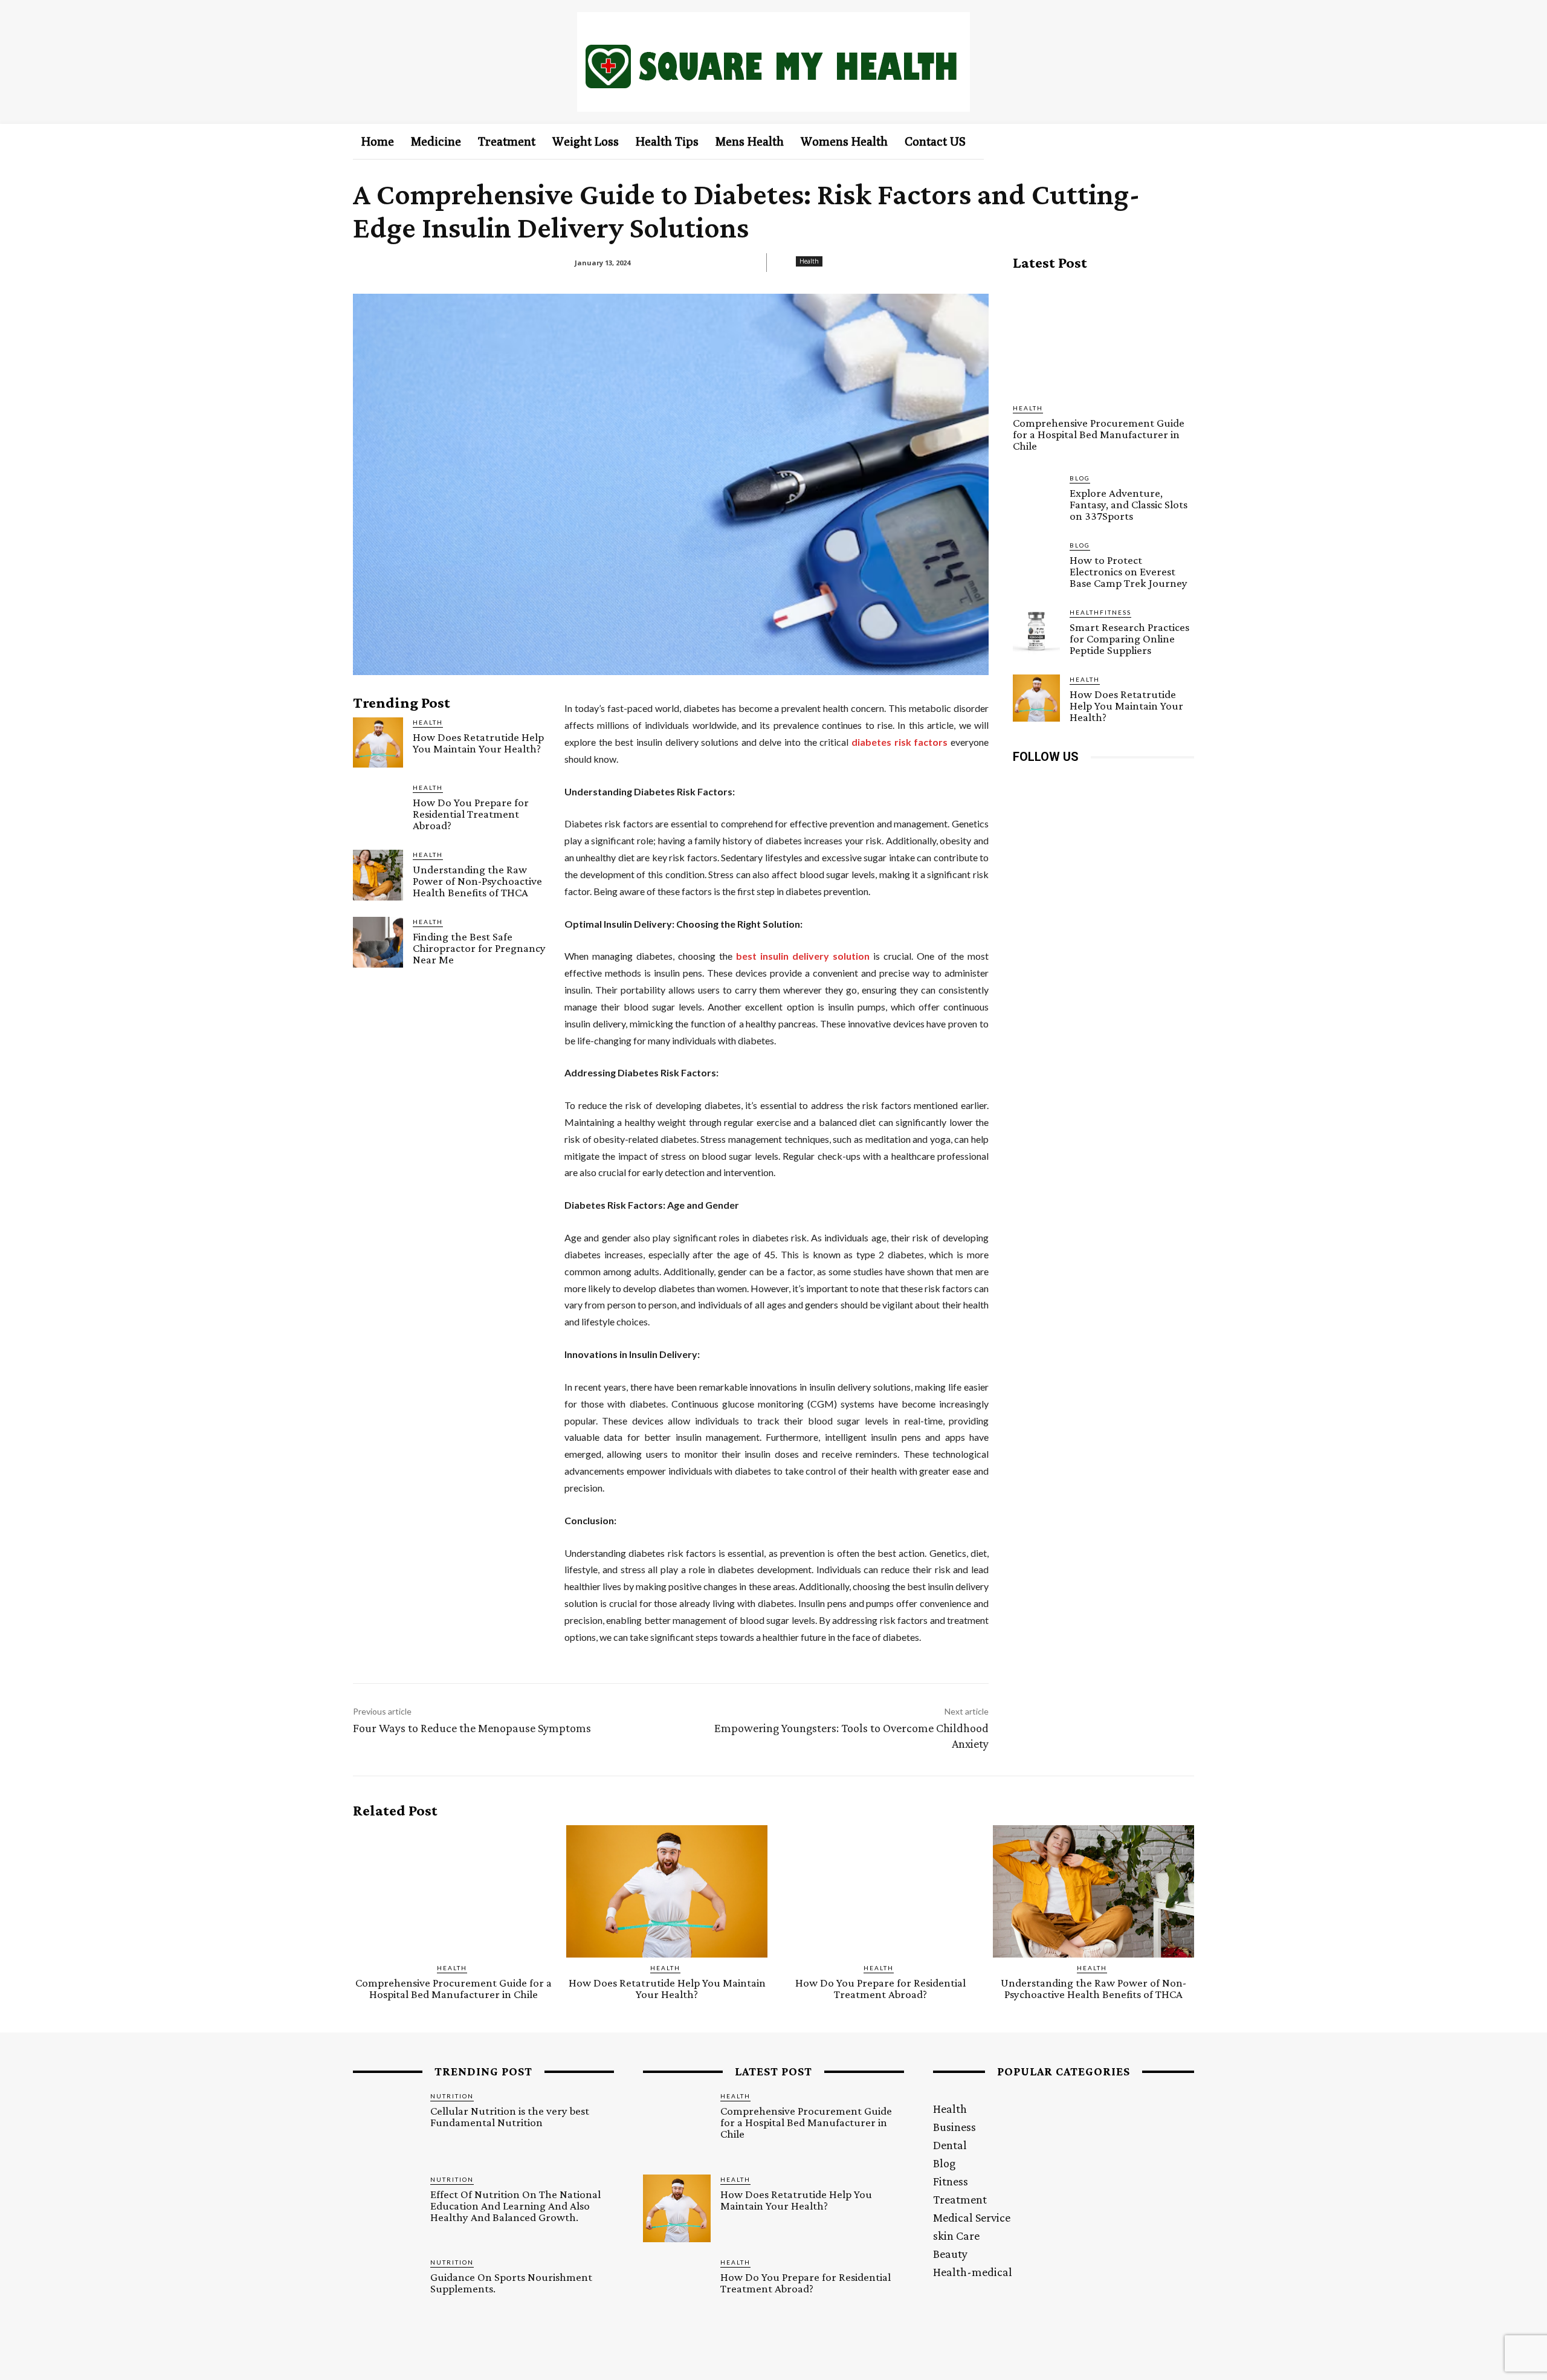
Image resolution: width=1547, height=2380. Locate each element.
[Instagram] (1051, 784)
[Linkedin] (1078, 784)
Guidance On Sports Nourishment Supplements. (511, 2283)
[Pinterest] (1105, 784)
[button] (1165, 141)
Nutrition (452, 2096)
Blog (1080, 478)
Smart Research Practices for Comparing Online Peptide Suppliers (1129, 639)
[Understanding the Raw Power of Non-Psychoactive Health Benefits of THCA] (378, 875)
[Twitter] (1132, 784)
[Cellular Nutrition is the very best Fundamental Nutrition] (387, 2125)
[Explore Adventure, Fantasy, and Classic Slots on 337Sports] (1036, 497)
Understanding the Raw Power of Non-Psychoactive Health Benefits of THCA (477, 881)
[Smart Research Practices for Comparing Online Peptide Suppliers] (1036, 631)
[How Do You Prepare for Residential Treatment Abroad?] (378, 808)
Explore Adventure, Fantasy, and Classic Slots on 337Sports (1129, 504)
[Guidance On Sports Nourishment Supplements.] (387, 2291)
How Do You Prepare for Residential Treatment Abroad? (471, 814)
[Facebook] (1023, 784)
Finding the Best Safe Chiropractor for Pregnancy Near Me (479, 948)
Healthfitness (1100, 612)
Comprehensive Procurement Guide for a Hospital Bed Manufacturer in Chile (1099, 434)
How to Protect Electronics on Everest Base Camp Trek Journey (1129, 571)
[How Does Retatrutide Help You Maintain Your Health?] (378, 742)
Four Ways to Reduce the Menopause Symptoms (472, 1728)
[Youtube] (1159, 784)
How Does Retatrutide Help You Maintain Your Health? (478, 743)
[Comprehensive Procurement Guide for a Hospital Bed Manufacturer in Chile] (1103, 337)
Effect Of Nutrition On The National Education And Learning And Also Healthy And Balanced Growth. (515, 2206)
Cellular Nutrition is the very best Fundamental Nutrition (510, 2116)
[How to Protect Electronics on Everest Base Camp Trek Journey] (1036, 564)
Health (809, 261)
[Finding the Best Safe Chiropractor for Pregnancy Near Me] (378, 942)
